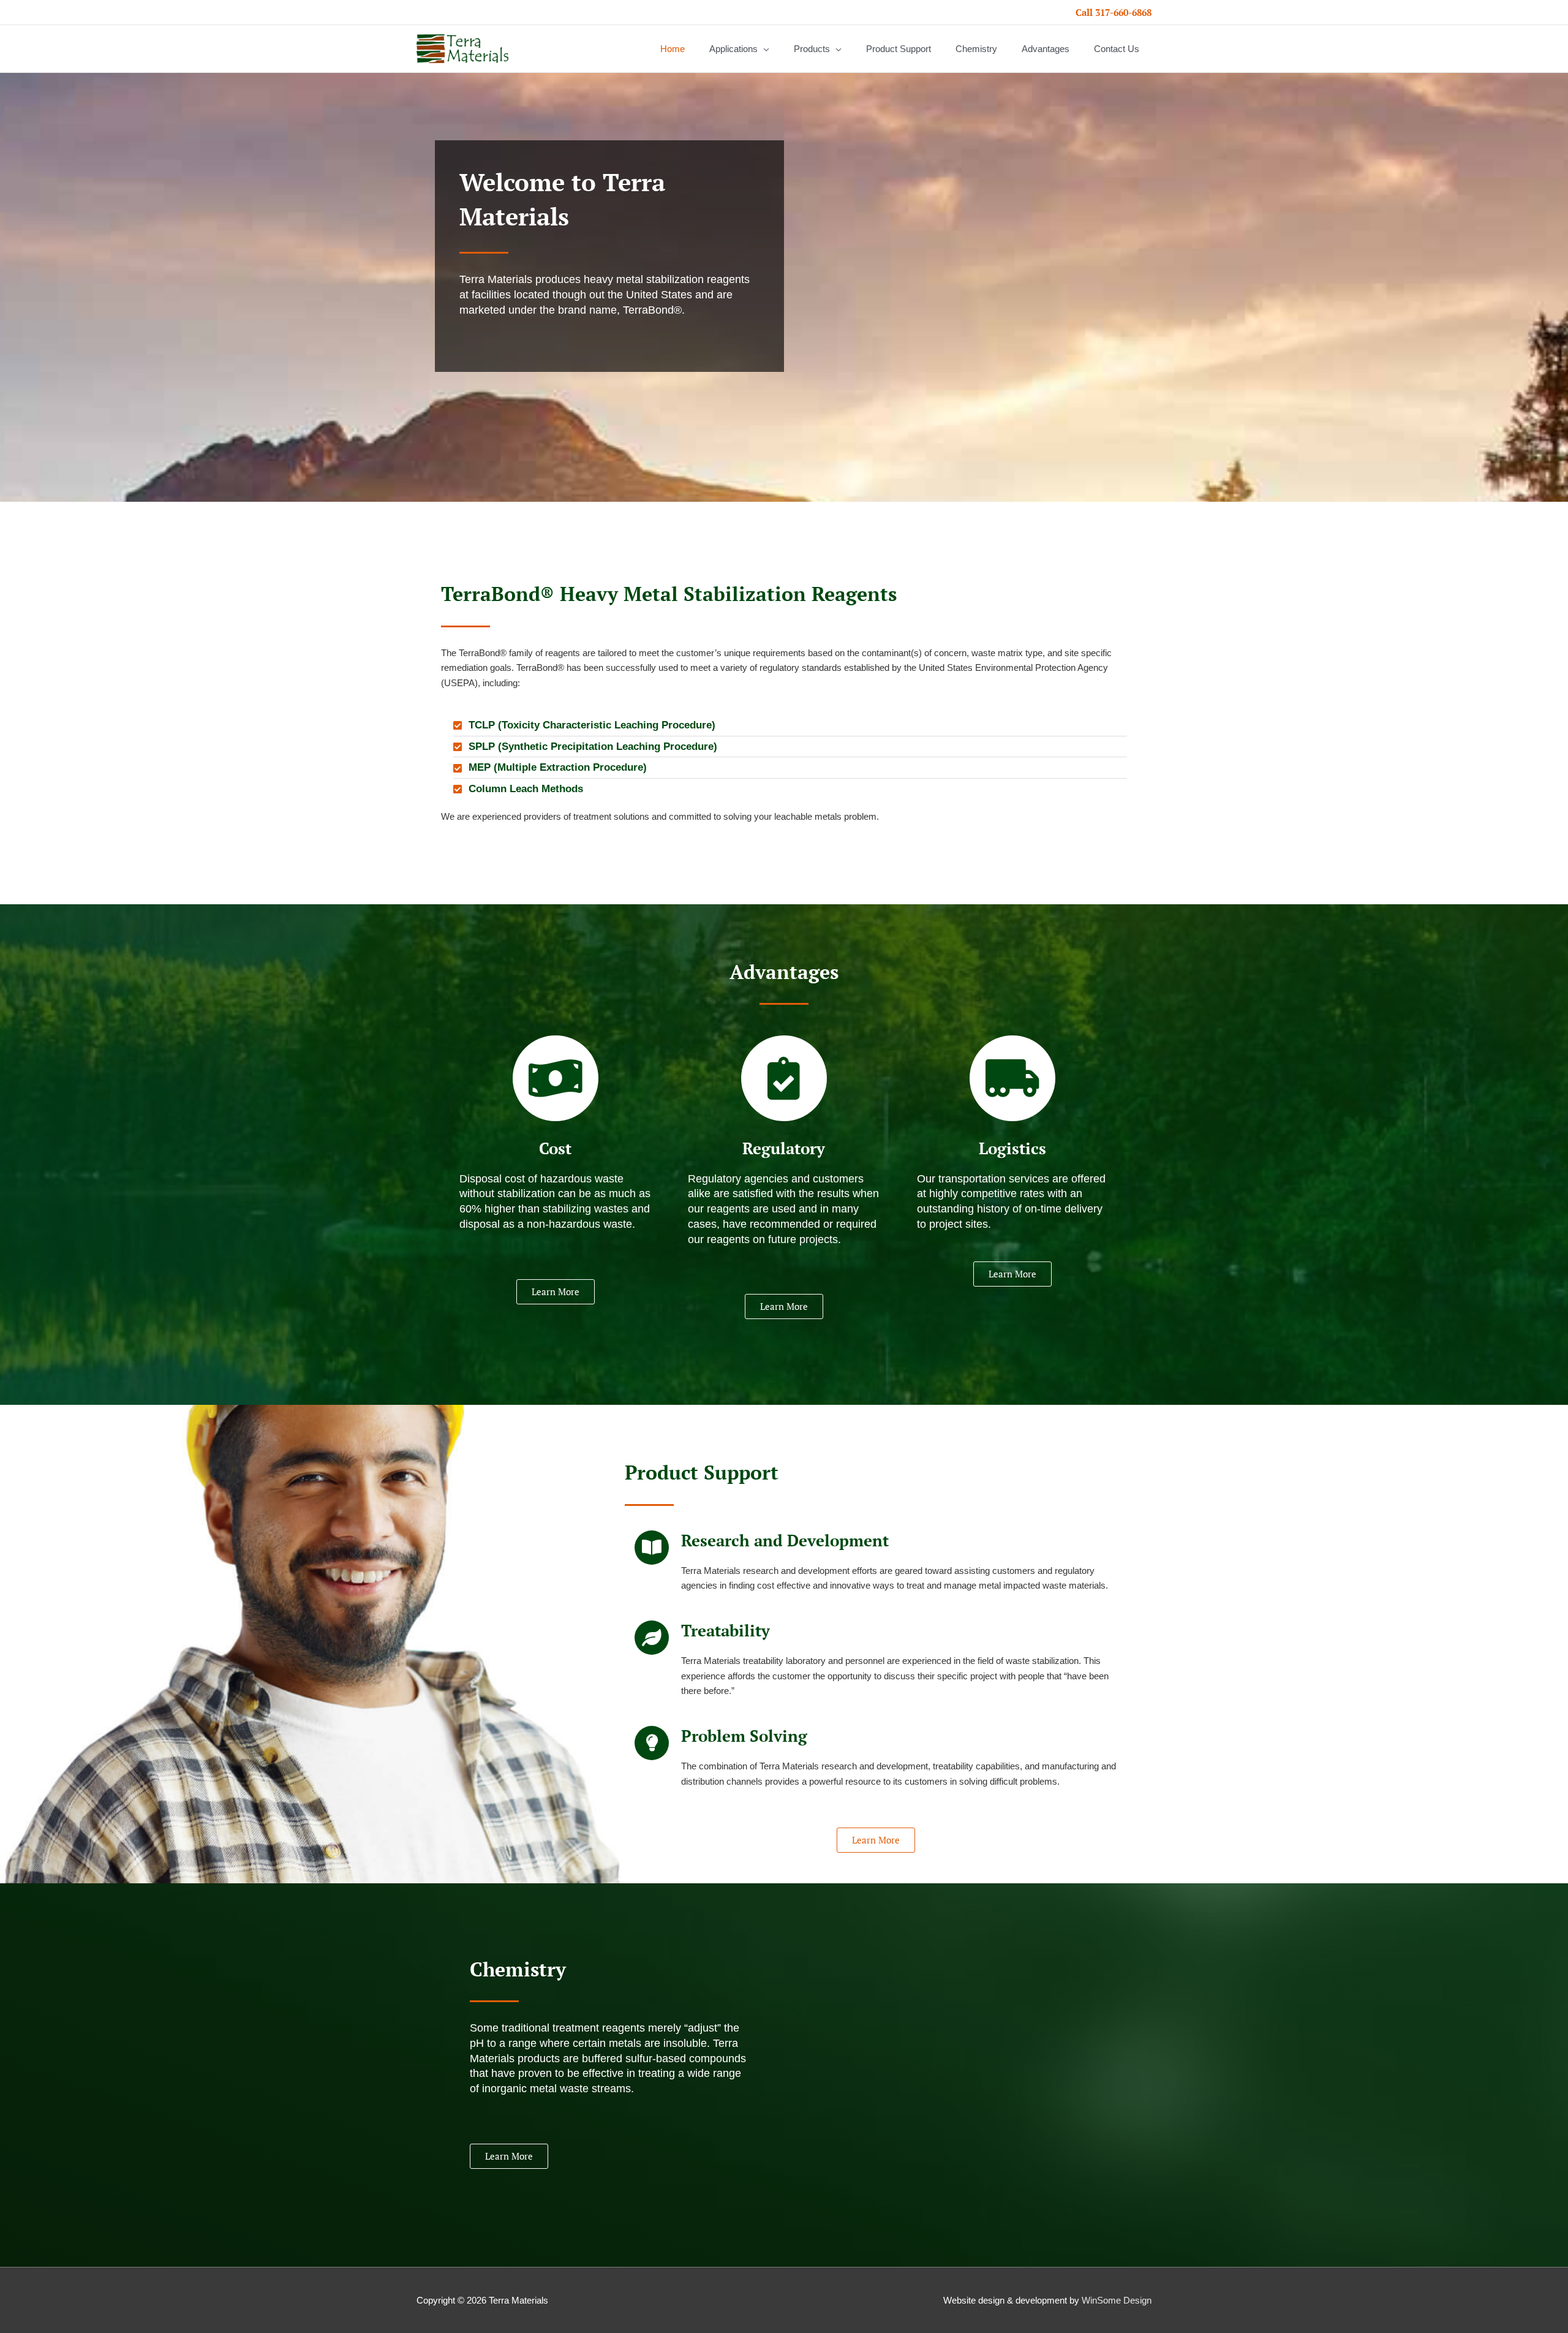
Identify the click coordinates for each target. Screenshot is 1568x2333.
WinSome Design (1117, 2300)
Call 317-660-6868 (1114, 12)
